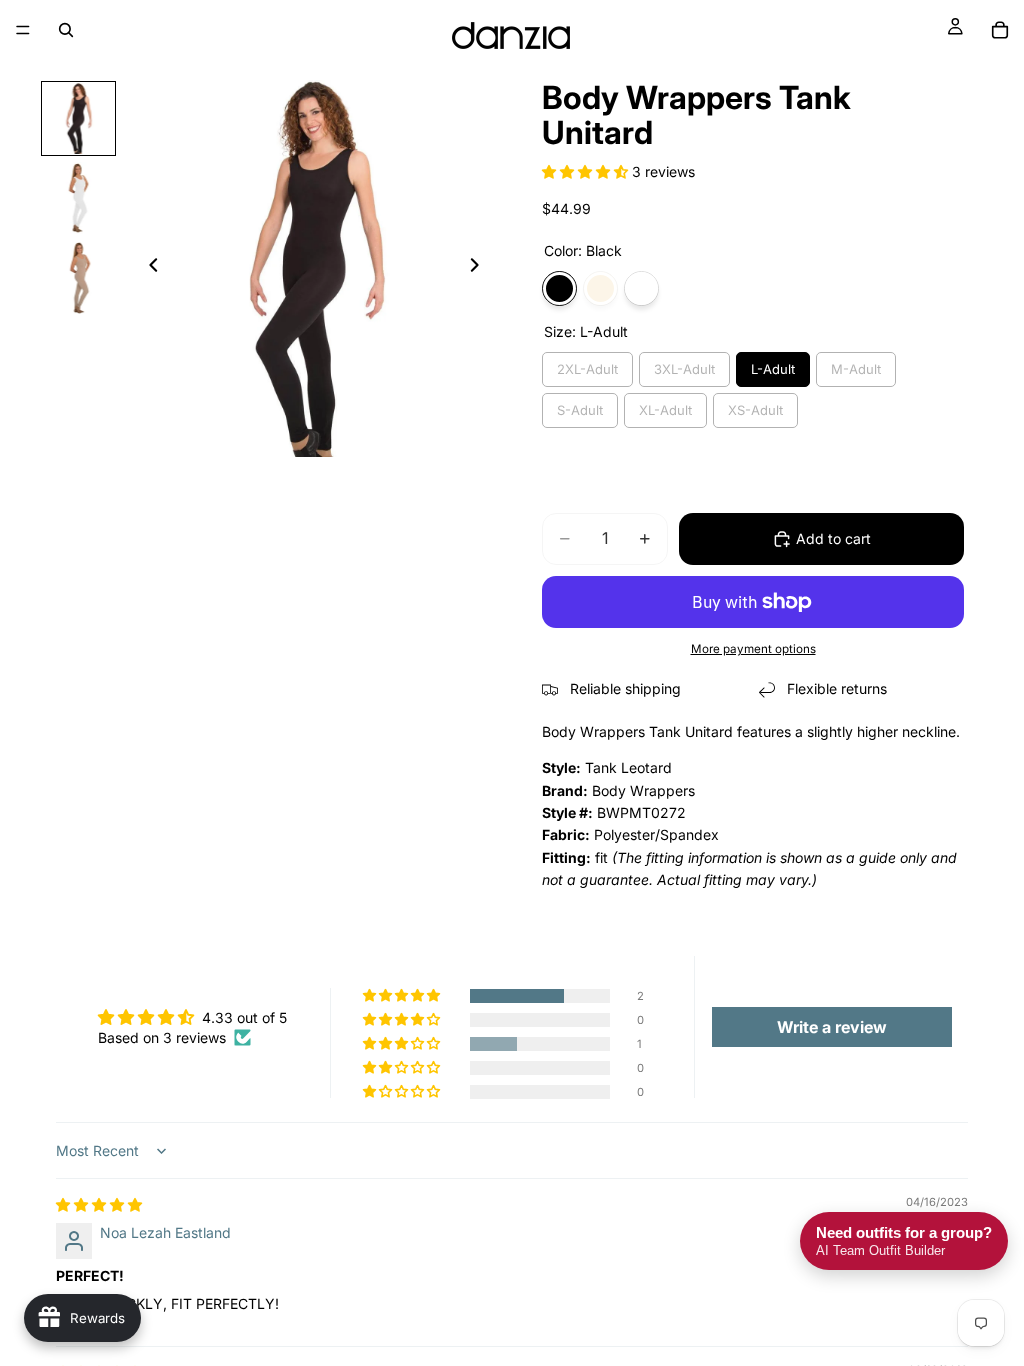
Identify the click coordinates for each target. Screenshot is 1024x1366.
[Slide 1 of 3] (79, 119)
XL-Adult (665, 410)
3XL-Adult (684, 369)
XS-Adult (755, 410)
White (641, 288)
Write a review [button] (832, 1027)
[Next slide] (480, 269)
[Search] (66, 30)
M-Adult (856, 369)
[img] (99, 1204)
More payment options (753, 649)
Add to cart (833, 538)
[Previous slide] (148, 269)
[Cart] (1000, 30)
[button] (587, 171)
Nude (600, 288)
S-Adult (580, 410)
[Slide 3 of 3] (79, 278)
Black (559, 288)
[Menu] (23, 30)
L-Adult (773, 369)
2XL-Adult (587, 369)
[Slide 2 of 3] (79, 198)
